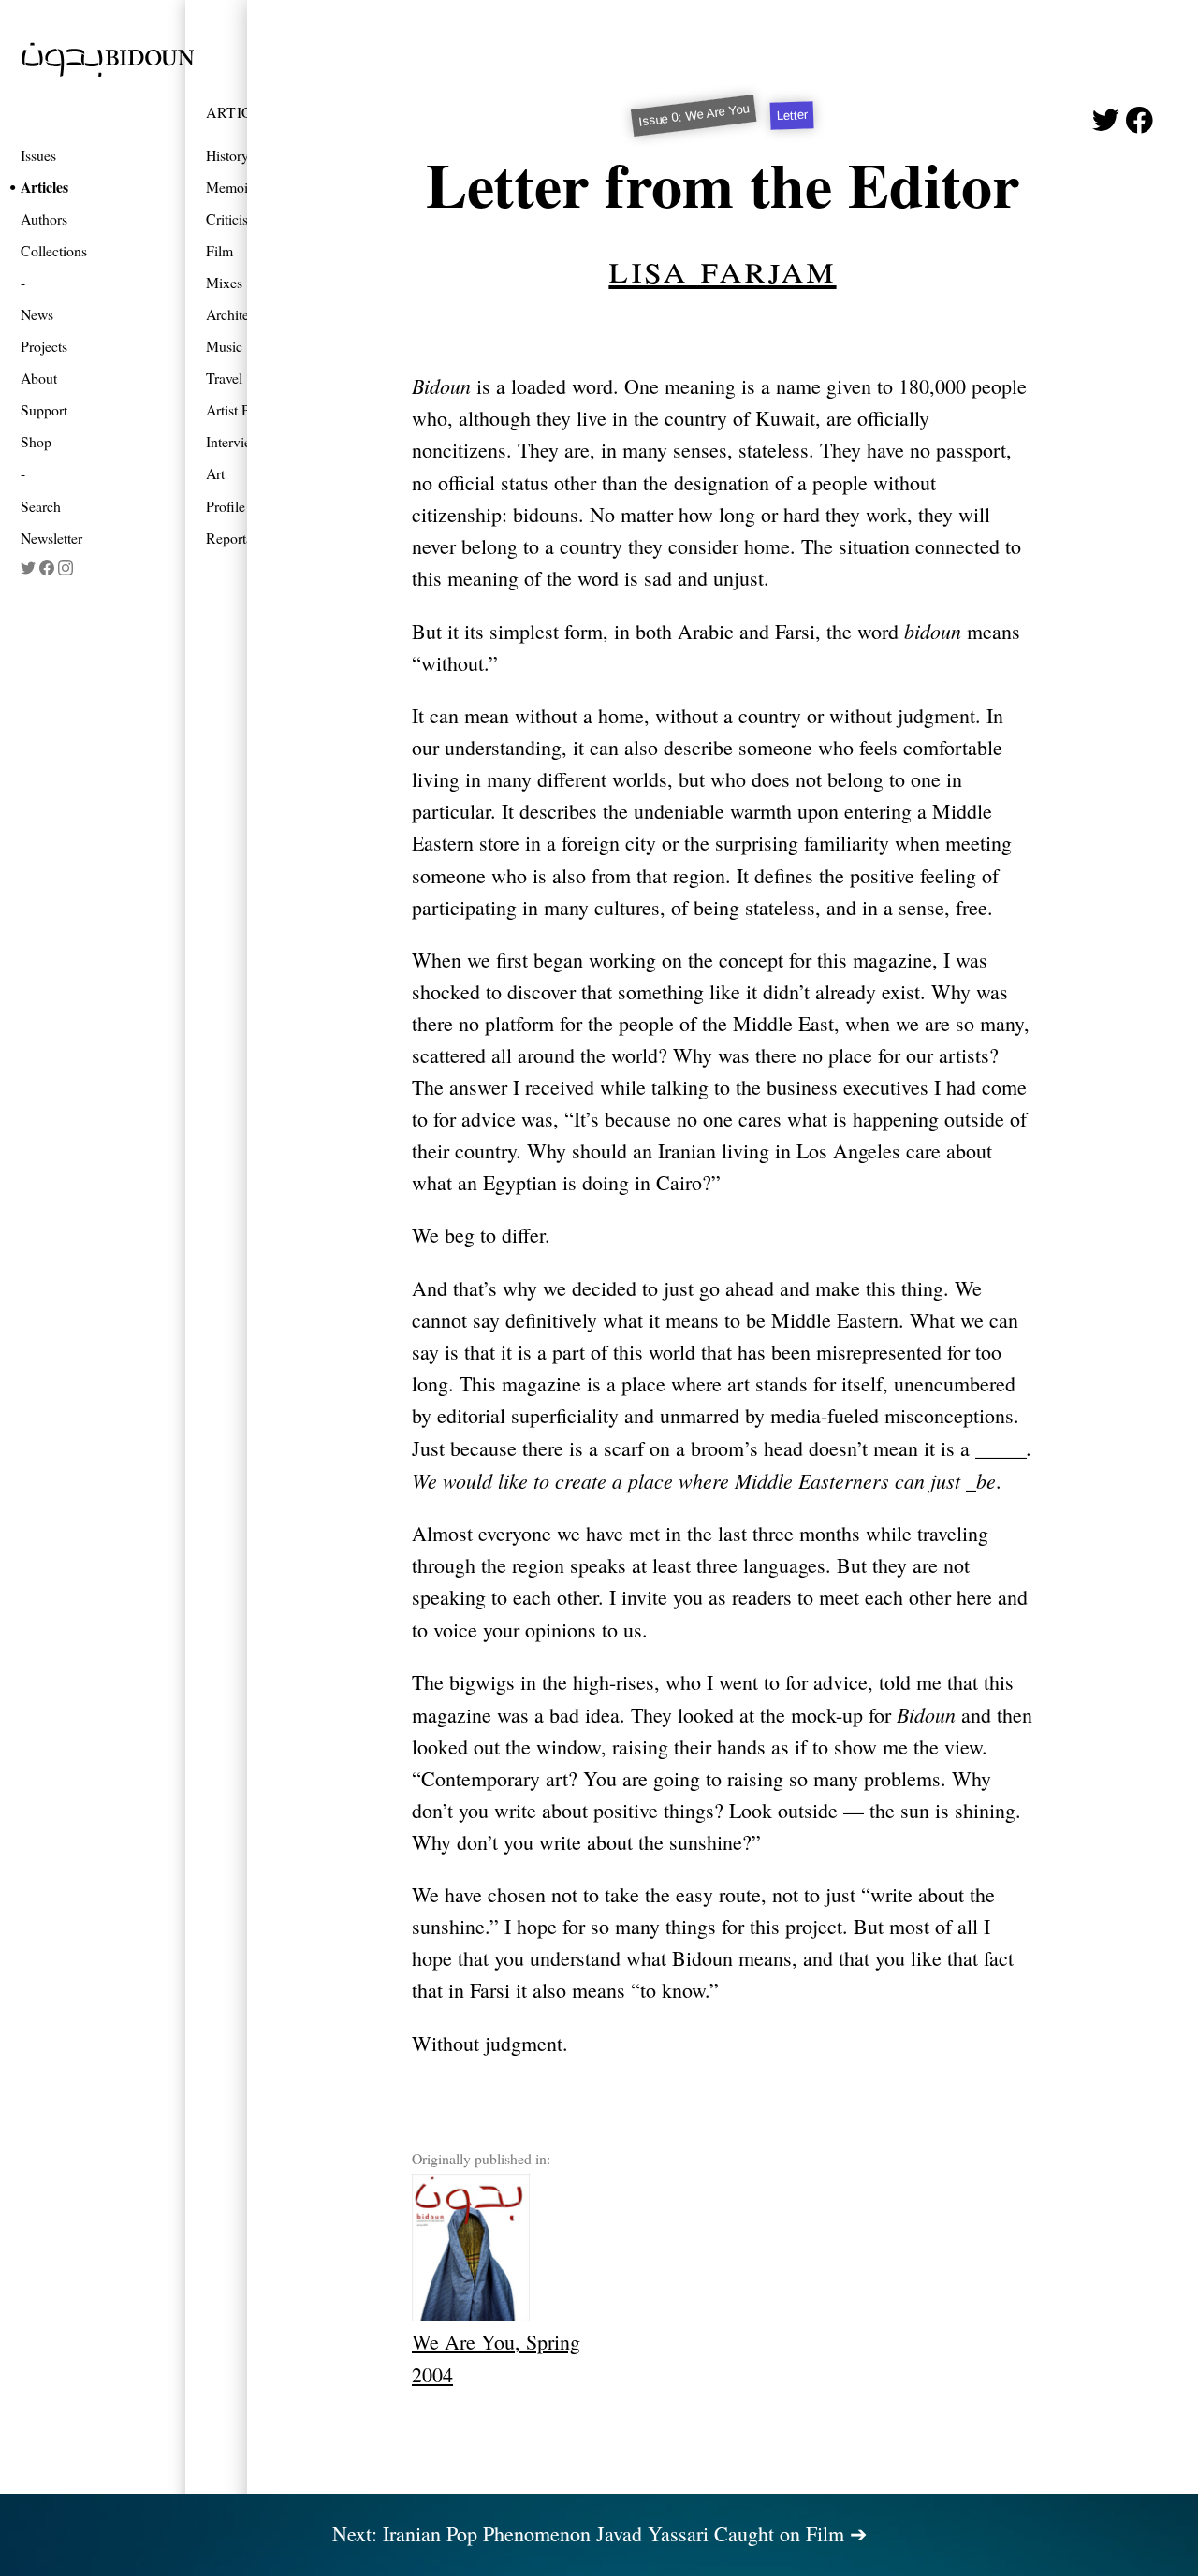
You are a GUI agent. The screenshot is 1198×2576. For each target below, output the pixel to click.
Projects (44, 346)
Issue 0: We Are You (694, 116)
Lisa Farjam (722, 267)
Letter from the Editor (723, 184)
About (39, 378)
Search (41, 506)
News (37, 314)
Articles (44, 187)
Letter (792, 115)
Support (44, 409)
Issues (38, 155)
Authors (44, 218)
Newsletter (51, 538)
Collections (54, 250)
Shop (36, 441)
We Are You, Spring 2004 (496, 2358)
